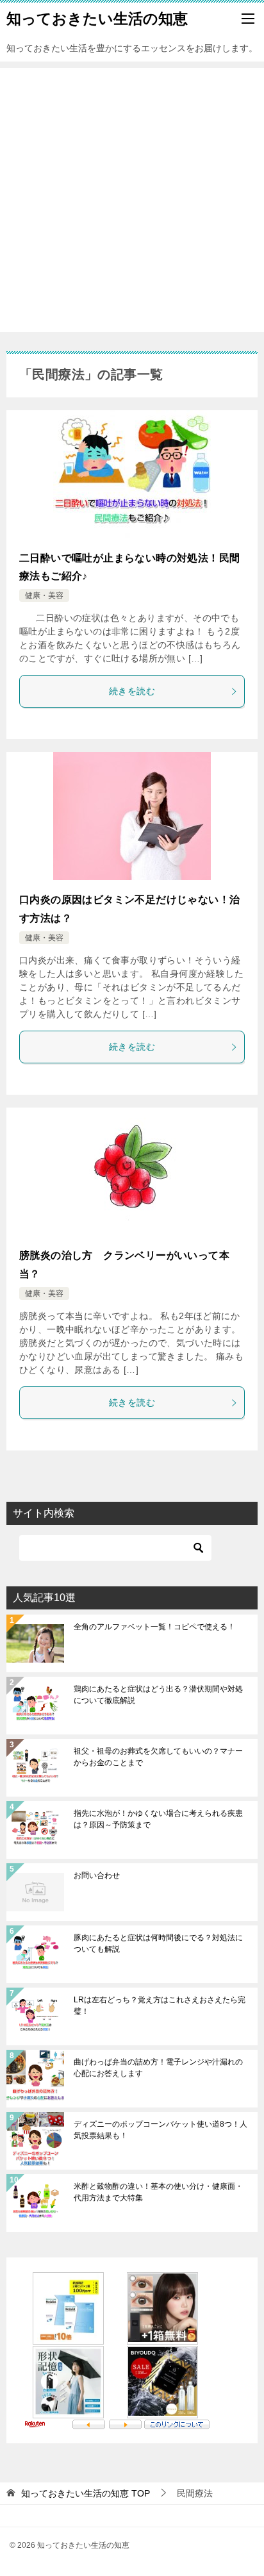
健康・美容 (44, 595)
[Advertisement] (132, 200)
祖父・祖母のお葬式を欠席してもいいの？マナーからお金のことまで (158, 1757)
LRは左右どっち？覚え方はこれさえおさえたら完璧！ (160, 2006)
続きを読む (132, 691)
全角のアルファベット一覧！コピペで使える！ (154, 1627)
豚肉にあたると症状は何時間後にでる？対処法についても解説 (158, 1943)
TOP (86, 2493)
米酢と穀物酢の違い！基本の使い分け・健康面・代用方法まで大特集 (158, 2192)
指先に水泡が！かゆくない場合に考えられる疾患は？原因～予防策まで (158, 1819)
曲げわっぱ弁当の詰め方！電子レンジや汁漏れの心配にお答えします (158, 2068)
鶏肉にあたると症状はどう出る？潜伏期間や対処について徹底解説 (158, 1695)
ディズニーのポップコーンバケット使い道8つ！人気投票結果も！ (161, 2130)
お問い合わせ (97, 1875)
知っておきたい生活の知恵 (97, 19)
